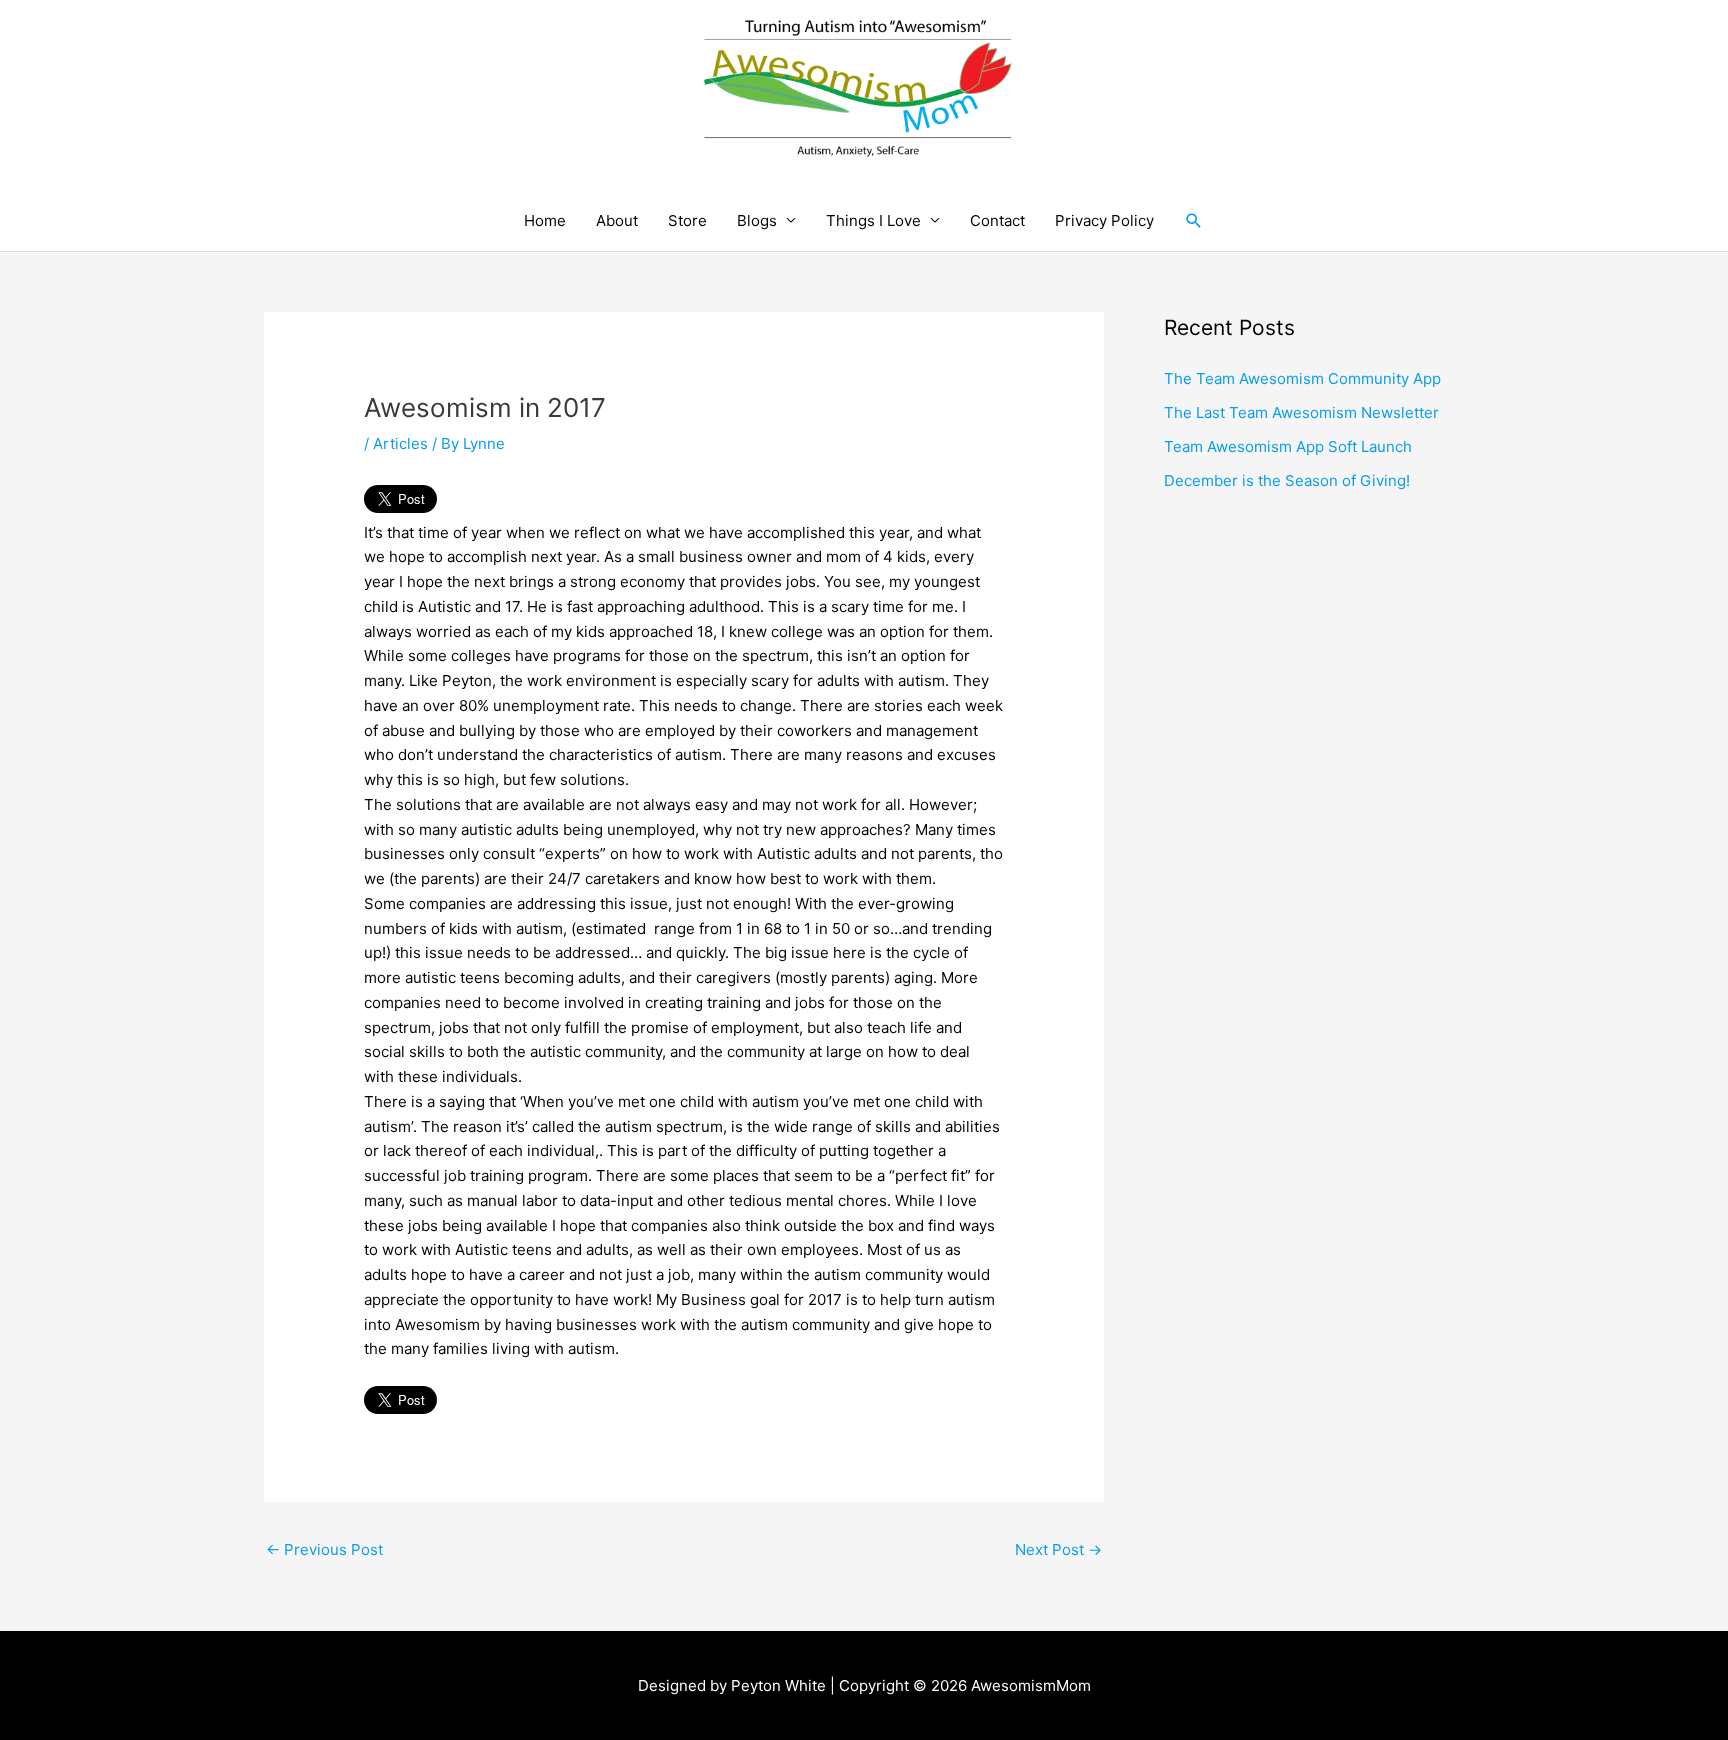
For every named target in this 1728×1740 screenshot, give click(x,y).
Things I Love (873, 220)
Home (545, 220)
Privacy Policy (1104, 220)
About (617, 220)
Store (687, 220)
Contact (997, 220)
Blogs (757, 220)
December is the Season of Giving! (1287, 480)
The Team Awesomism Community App (1302, 378)
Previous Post (324, 1549)
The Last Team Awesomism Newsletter (1301, 412)
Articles (400, 443)
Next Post (1058, 1549)
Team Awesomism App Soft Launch (1288, 446)
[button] (1194, 220)
